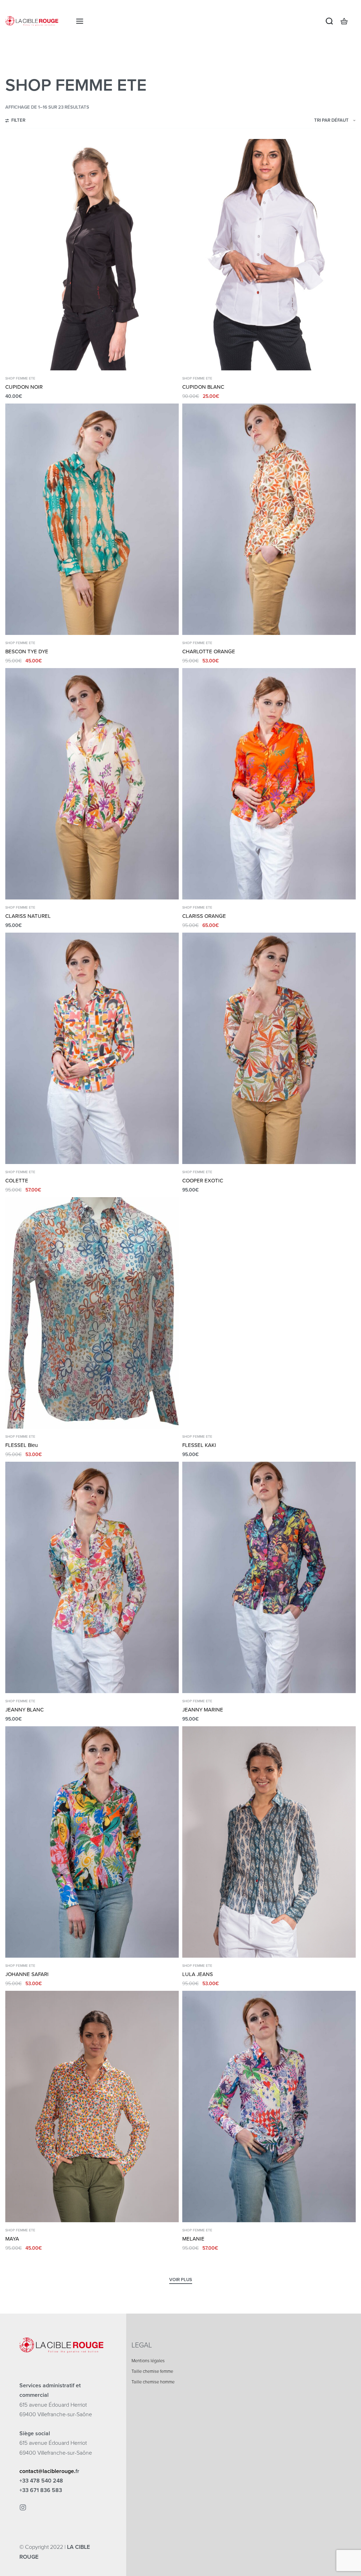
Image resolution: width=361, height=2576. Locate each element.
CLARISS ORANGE (204, 916)
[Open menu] (80, 21)
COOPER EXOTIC (203, 1181)
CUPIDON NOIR (24, 387)
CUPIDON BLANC (203, 387)
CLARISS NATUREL (28, 916)
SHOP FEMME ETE (20, 378)
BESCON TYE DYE (27, 651)
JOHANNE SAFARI (27, 1974)
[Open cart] (344, 21)
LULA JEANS (198, 1974)
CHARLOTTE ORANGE (209, 651)
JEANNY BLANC (25, 1710)
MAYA (12, 2239)
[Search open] (329, 21)
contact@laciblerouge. (47, 2471)
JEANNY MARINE (203, 1710)
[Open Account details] (355, 21)
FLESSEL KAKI (199, 1445)
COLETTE (17, 1181)
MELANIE (193, 2239)
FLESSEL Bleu (22, 1445)
